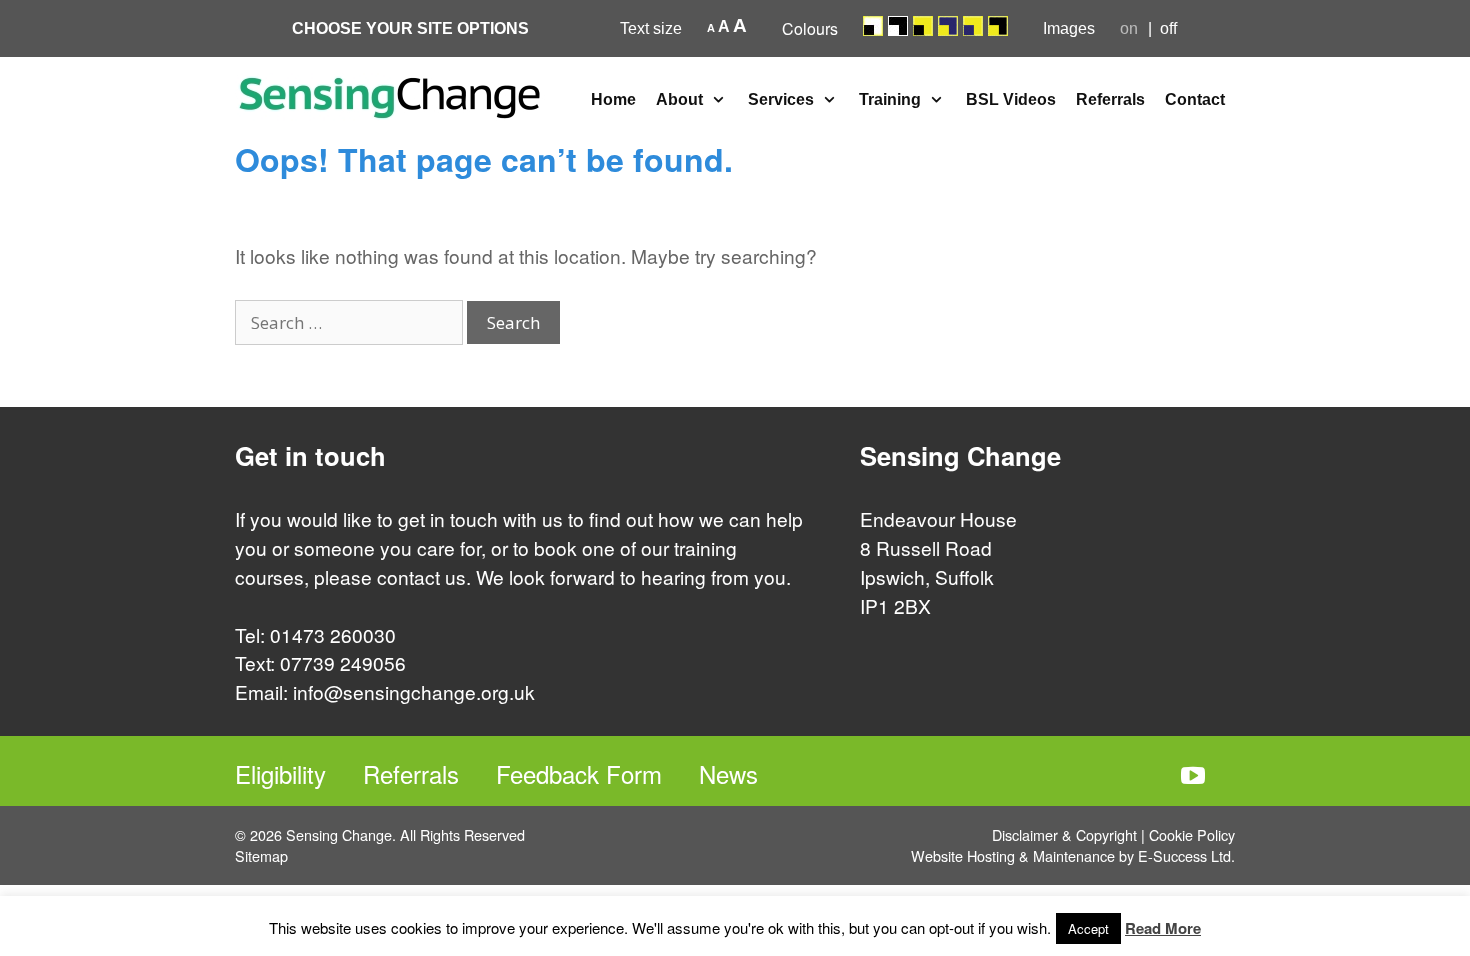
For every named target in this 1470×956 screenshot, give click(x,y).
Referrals (1110, 99)
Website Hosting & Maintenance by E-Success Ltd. (1073, 855)
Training (890, 99)
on (1129, 28)
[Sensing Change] (390, 95)
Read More (1163, 928)
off (1168, 28)
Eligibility (280, 773)
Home (613, 99)
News (728, 773)
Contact (1195, 99)
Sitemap (261, 855)
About (679, 99)
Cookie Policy (1192, 834)
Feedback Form (579, 773)
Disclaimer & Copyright (1064, 834)
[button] (720, 100)
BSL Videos (1011, 99)
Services (781, 99)
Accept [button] (1088, 928)
